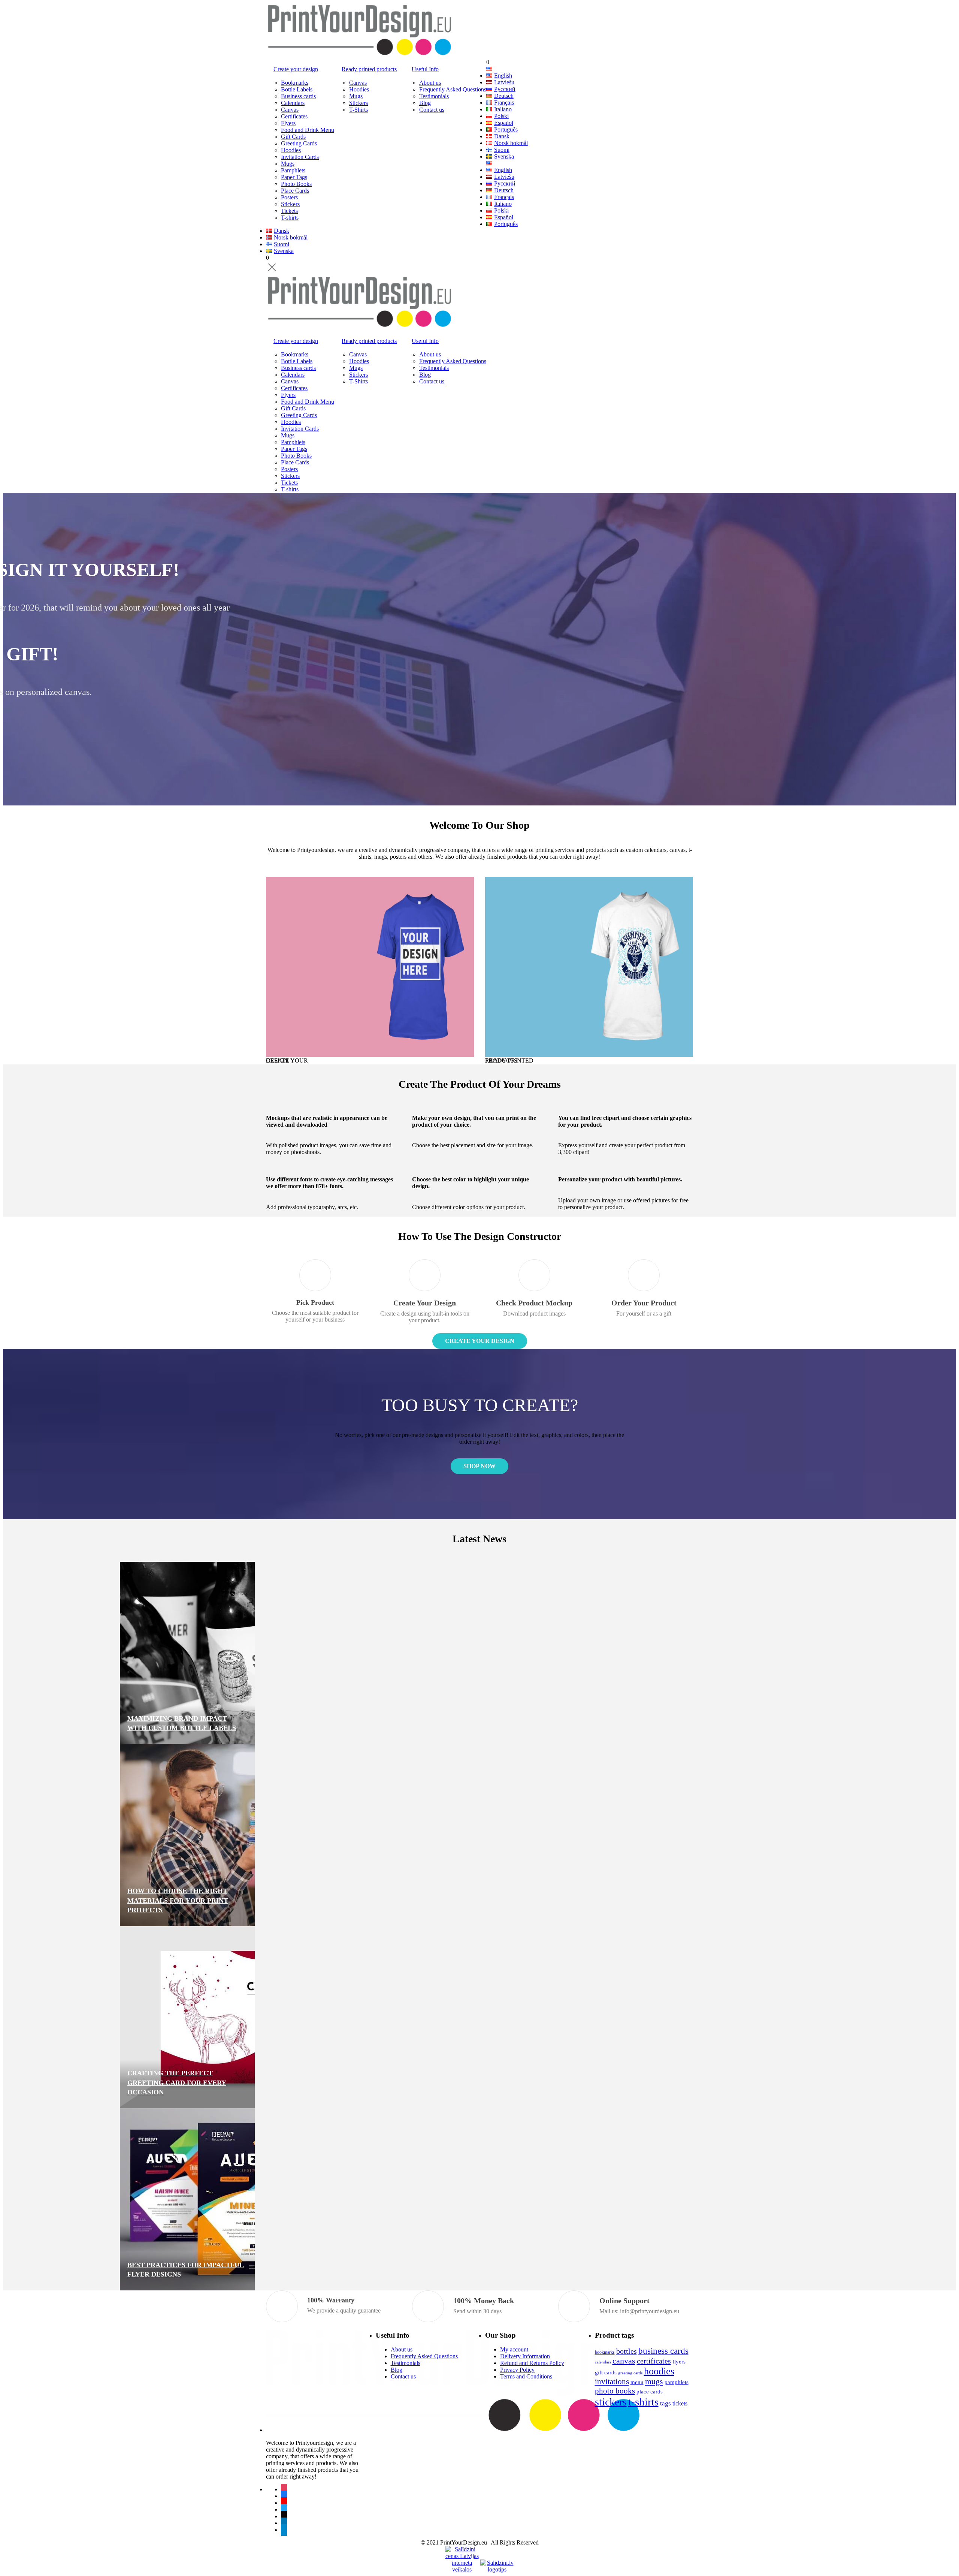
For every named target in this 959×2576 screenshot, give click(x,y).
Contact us (432, 110)
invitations (612, 2381)
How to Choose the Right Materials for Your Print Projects (324, 1900)
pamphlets (677, 2382)
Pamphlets (293, 170)
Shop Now (300, 636)
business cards (663, 2351)
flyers (679, 2361)
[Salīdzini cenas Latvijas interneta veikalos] (462, 2553)
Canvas (290, 110)
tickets (680, 2403)
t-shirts (643, 2402)
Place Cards (295, 191)
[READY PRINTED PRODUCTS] (589, 967)
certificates (654, 2361)
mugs (654, 2381)
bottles (627, 2351)
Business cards (298, 96)
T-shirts (290, 218)
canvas (624, 2361)
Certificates (294, 116)
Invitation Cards (300, 157)
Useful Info (425, 69)
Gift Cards (293, 137)
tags (665, 2403)
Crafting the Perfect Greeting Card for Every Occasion (323, 2082)
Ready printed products (369, 69)
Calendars (293, 103)
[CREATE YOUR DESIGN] (370, 967)
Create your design (296, 69)
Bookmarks (295, 83)
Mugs (288, 164)
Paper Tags (294, 177)
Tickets (289, 211)
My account (514, 2349)
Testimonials (434, 96)
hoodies (659, 2371)
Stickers (290, 204)
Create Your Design (480, 1341)
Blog (425, 103)
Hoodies (291, 150)
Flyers (288, 123)
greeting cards (630, 2373)
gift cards (606, 2372)
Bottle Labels (297, 89)
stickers (611, 2402)
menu (637, 2382)
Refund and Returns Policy (532, 2363)
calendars (603, 2362)
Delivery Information (525, 2356)
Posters (289, 197)
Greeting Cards (299, 143)
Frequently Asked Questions (453, 89)
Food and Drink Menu (308, 130)
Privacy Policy (517, 2370)
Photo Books (296, 184)
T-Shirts (359, 110)
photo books (615, 2391)
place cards (650, 2391)
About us (430, 83)
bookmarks (605, 2352)
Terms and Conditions (526, 2376)
